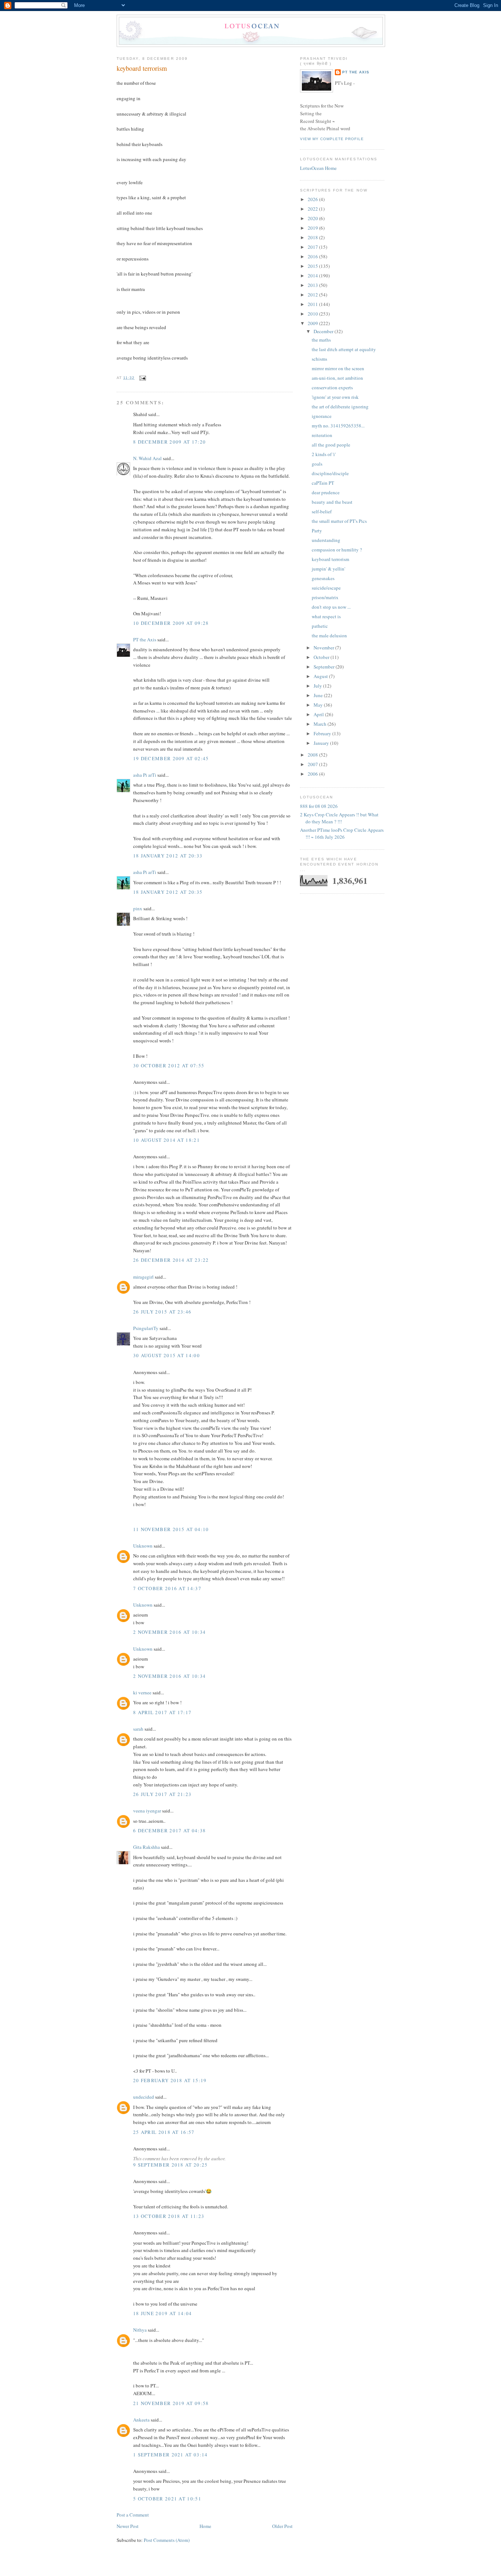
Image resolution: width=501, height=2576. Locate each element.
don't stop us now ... (331, 607)
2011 (313, 304)
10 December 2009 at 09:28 (171, 623)
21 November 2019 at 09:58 (171, 2403)
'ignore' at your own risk (335, 397)
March (321, 724)
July (318, 686)
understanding (326, 540)
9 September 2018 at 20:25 (171, 2165)
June (319, 695)
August (321, 676)
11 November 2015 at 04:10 (171, 1529)
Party (317, 531)
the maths (321, 340)
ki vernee (142, 1693)
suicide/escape (326, 588)
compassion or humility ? (337, 550)
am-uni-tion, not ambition (337, 378)
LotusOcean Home (318, 168)
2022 (313, 209)
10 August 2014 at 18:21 (167, 1140)
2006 (313, 774)
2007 (313, 764)
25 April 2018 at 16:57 (164, 2132)
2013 (313, 285)
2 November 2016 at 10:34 (169, 1632)
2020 (313, 218)
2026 (313, 199)
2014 (313, 276)
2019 (313, 228)
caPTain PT (323, 483)
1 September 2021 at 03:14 (171, 2455)
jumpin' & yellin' (328, 569)
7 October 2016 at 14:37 (167, 1588)
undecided (144, 2097)
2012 (313, 295)
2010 (313, 314)
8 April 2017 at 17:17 (162, 1712)
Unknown (143, 1546)
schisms (319, 359)
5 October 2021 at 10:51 (167, 2499)
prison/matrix (325, 597)
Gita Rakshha (147, 1847)
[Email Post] (142, 378)
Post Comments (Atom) (167, 2540)
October (322, 657)
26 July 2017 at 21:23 (162, 1794)
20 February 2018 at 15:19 (170, 2080)
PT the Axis (145, 640)
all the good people (331, 445)
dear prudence (326, 492)
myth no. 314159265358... (338, 426)
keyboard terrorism (142, 68)
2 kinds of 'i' (324, 454)
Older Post (282, 2526)
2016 (313, 256)
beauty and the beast (332, 502)
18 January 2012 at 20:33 (168, 856)
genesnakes (323, 578)
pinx (138, 908)
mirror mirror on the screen (338, 368)
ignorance (322, 416)
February (323, 733)
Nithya (140, 2330)
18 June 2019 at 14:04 (162, 2313)
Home (205, 2526)
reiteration (322, 435)
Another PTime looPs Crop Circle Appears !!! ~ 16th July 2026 (342, 834)
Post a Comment (133, 2515)
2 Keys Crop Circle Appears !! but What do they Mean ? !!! (339, 818)
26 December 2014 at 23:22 (171, 1260)
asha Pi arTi (145, 775)
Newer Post (128, 2526)
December (324, 331)
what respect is (326, 616)
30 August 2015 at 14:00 (167, 1355)
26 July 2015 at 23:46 (162, 1312)
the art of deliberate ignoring (340, 407)
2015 (313, 266)
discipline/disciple (330, 473)
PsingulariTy (146, 1328)
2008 (313, 755)
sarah (138, 1729)
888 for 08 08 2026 (319, 806)
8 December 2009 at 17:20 (169, 442)
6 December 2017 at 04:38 (169, 1830)
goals (317, 464)
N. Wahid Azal (147, 458)
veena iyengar (147, 1811)
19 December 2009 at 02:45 (171, 758)
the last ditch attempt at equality (344, 349)
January (322, 743)
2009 (313, 323)
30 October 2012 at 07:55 (169, 1065)
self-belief (322, 511)
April (319, 714)
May (319, 705)
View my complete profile (332, 139)
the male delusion (329, 635)
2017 (313, 247)
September (325, 667)
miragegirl (143, 1277)
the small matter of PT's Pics (339, 521)
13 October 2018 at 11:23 (169, 2216)
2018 (313, 237)
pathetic (320, 626)
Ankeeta (141, 2420)
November (324, 648)
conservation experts (332, 387)
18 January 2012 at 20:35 (168, 892)
